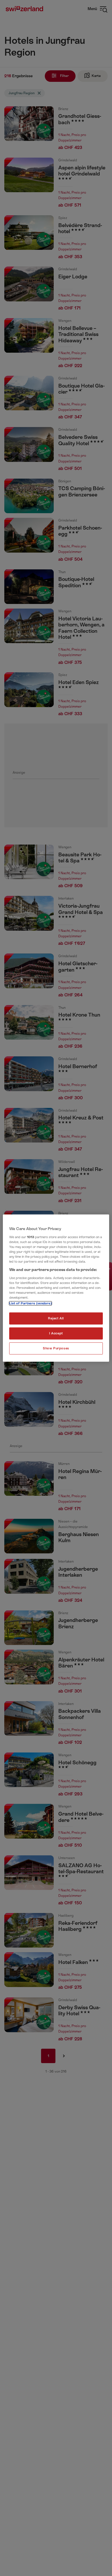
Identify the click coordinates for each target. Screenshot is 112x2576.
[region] (56, 1288)
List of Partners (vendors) (30, 1303)
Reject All (56, 1318)
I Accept (56, 1333)
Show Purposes (56, 1348)
